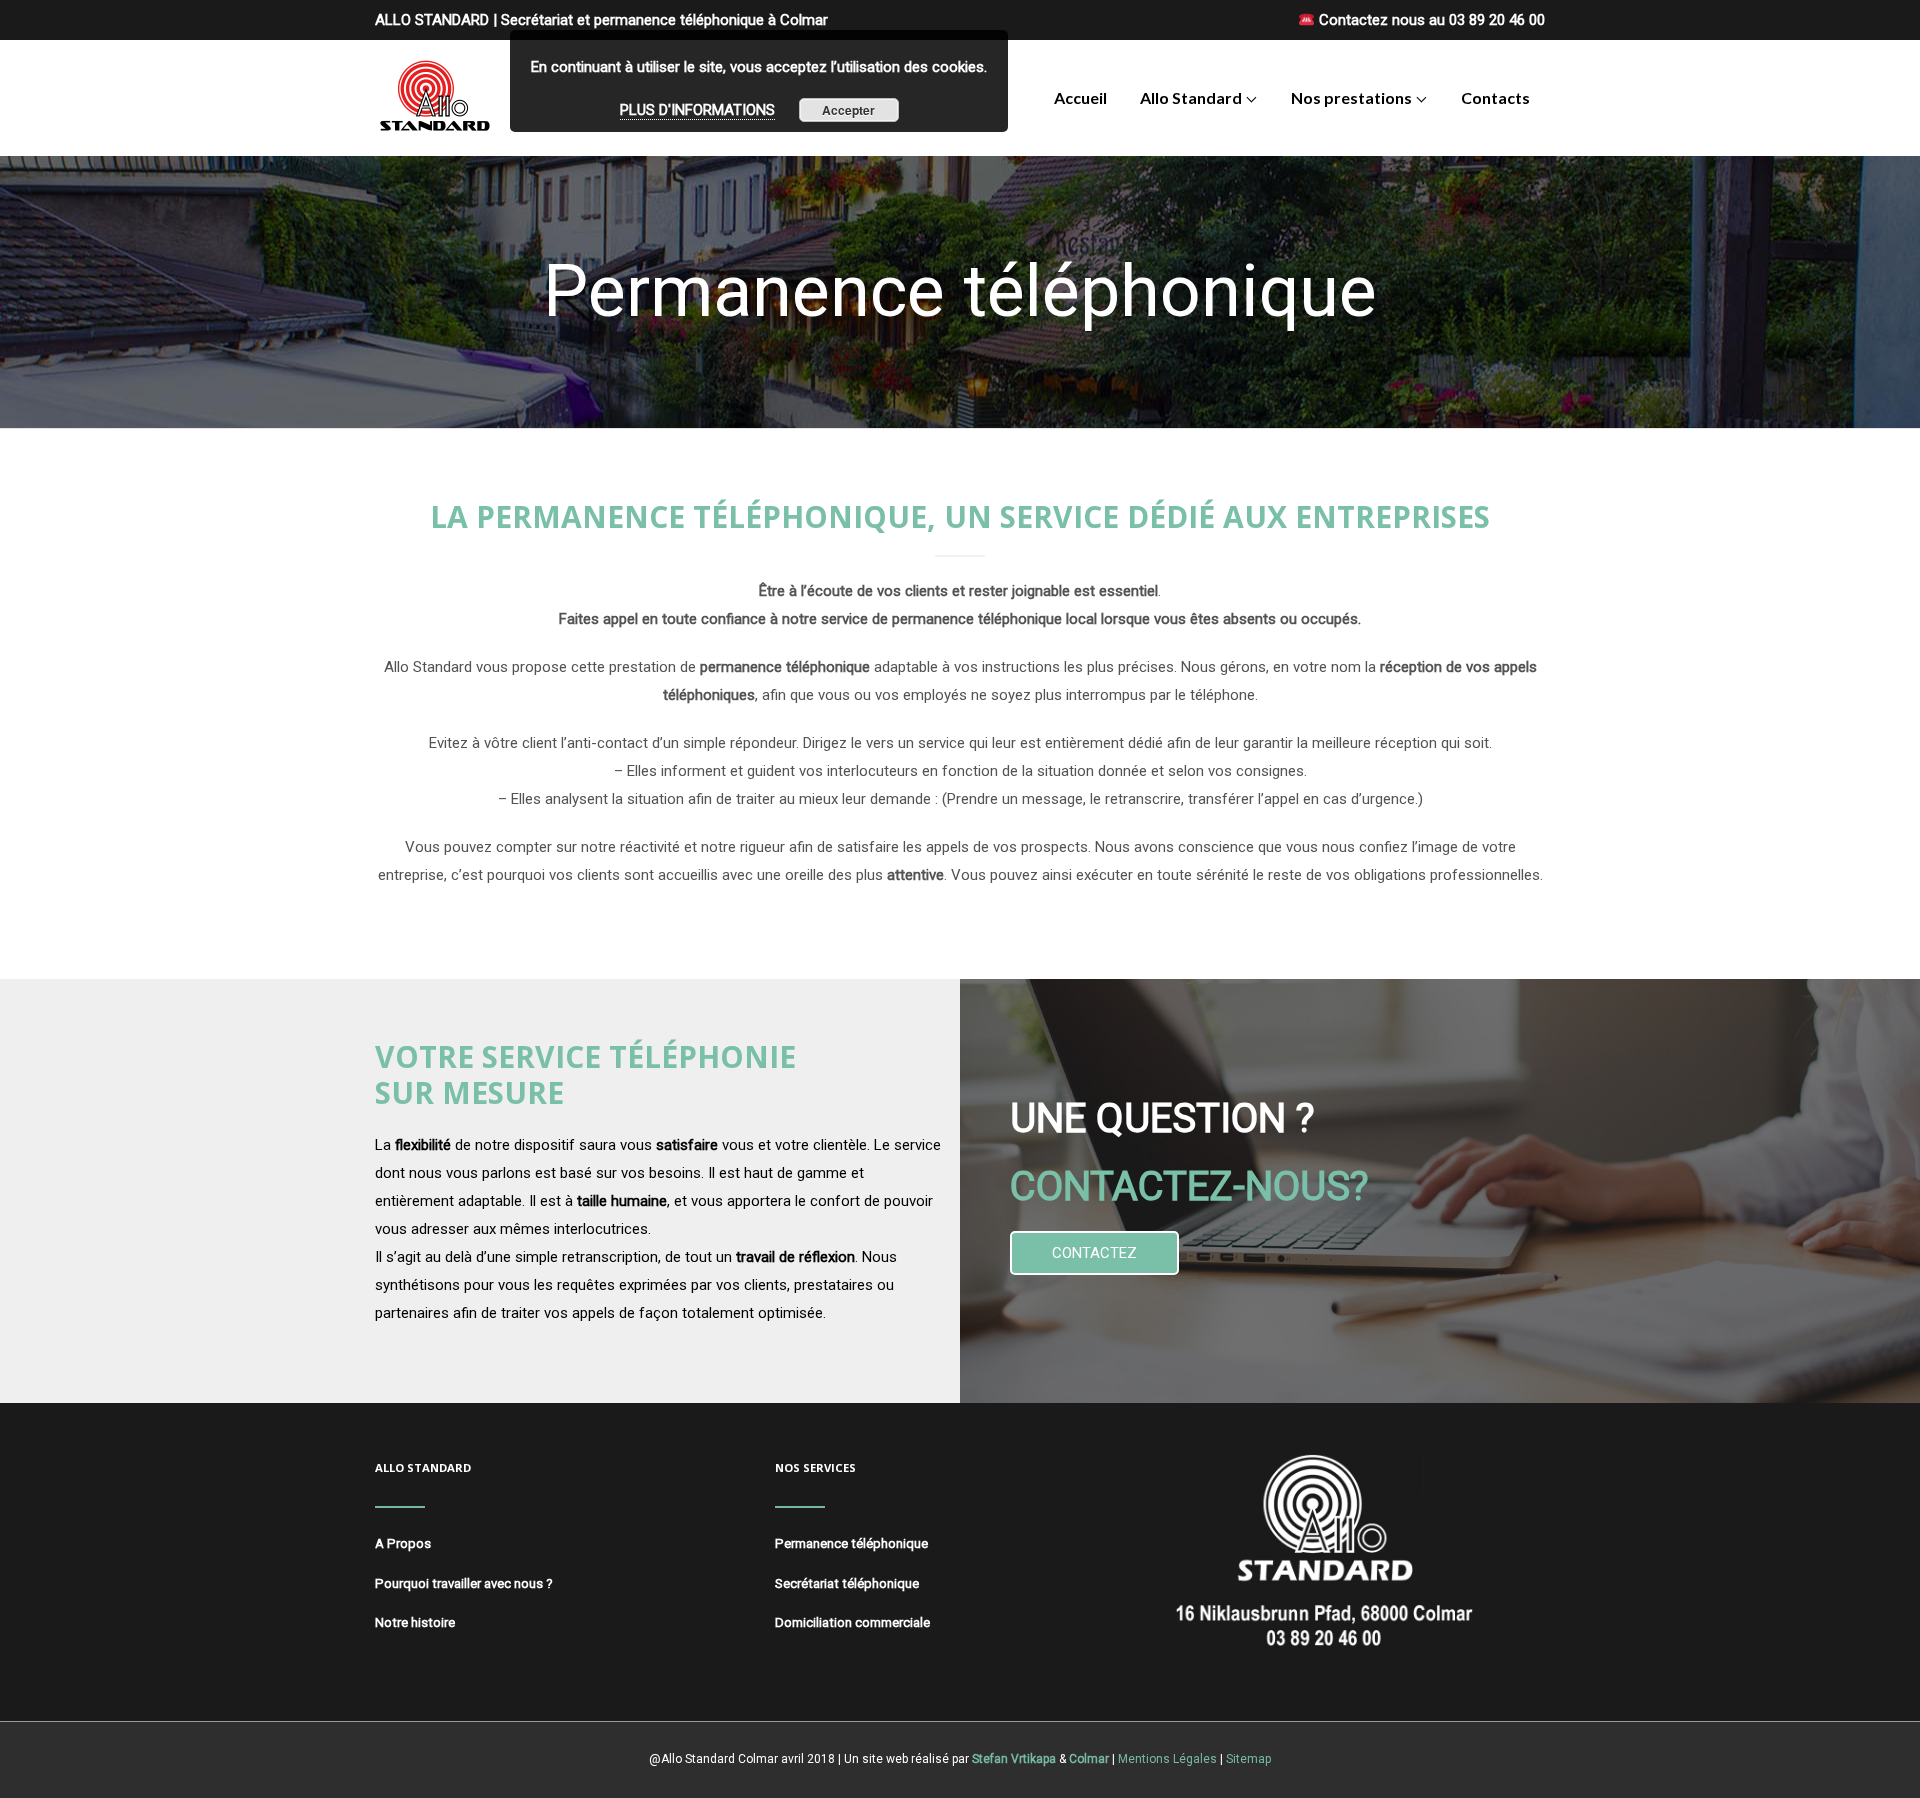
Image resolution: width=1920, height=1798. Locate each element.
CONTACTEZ (1094, 1253)
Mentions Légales (1167, 1759)
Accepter (848, 110)
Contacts (1495, 97)
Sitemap (1248, 1759)
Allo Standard (1191, 97)
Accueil (1080, 97)
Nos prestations (1351, 97)
